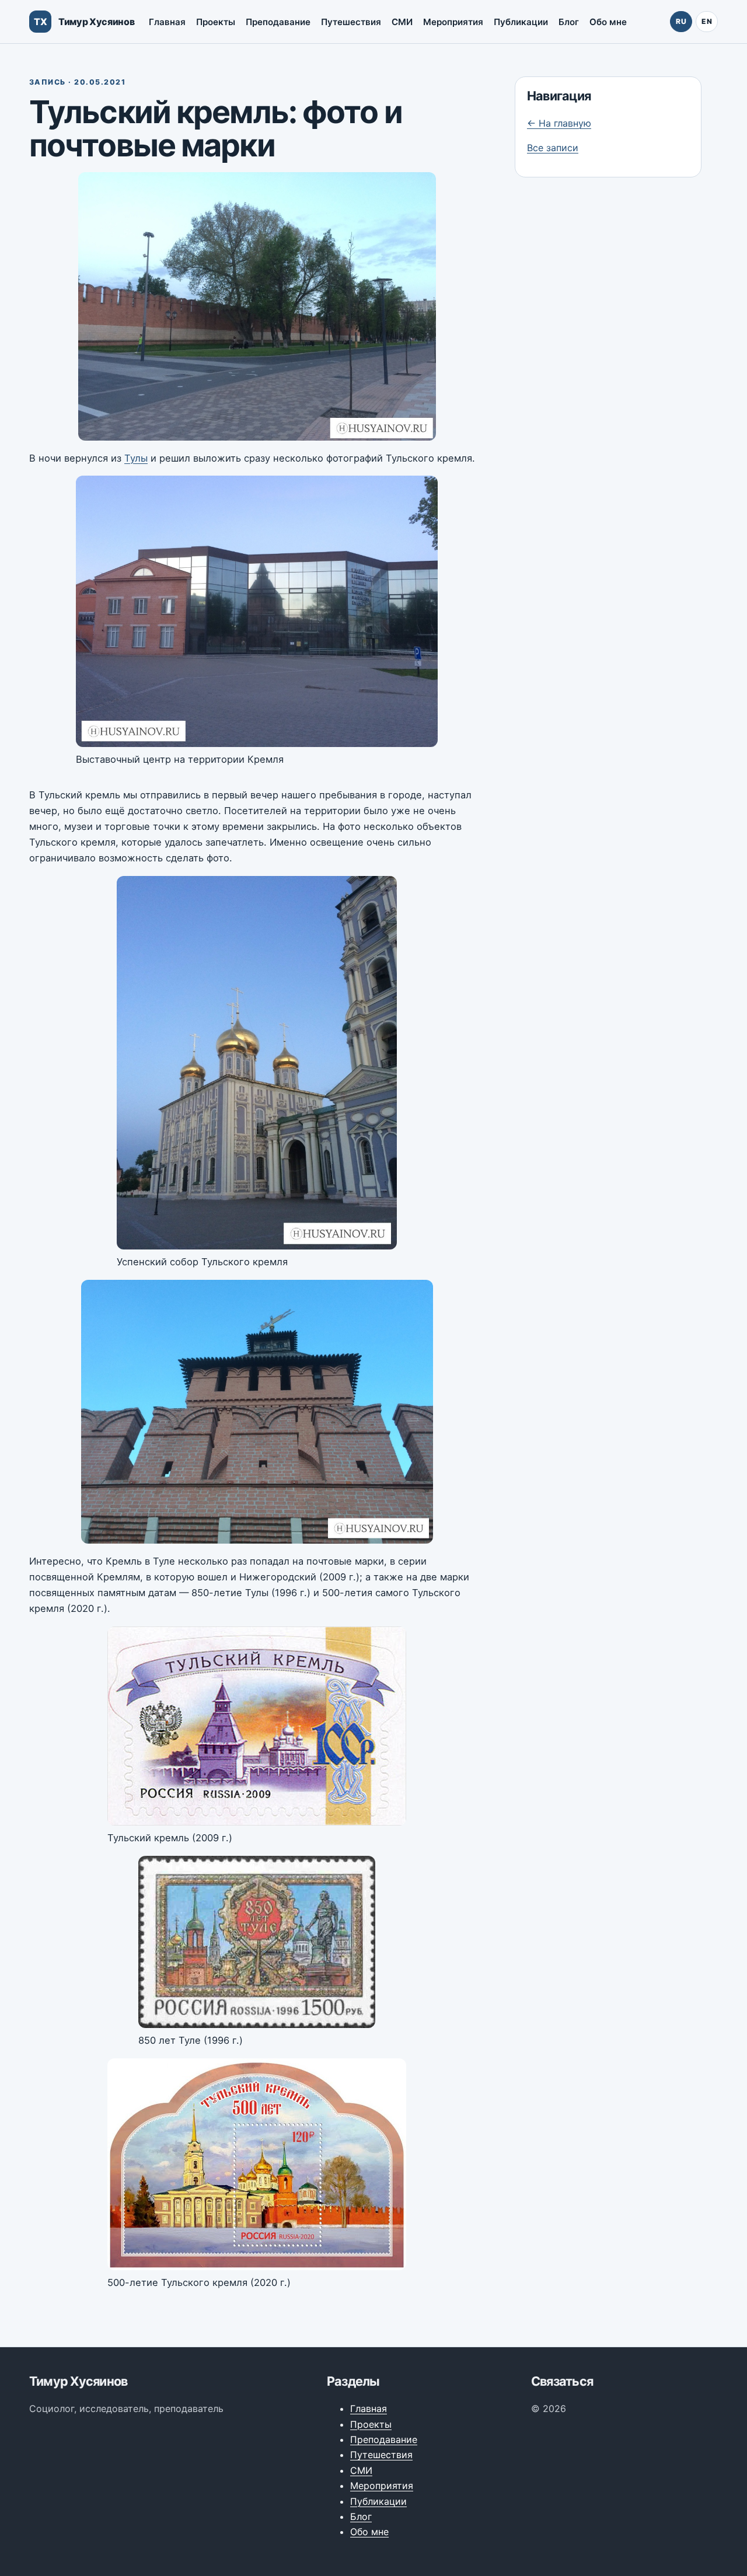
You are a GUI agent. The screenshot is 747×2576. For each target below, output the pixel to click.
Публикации (521, 22)
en (707, 21)
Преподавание (278, 22)
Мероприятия (453, 22)
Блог (569, 22)
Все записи (553, 148)
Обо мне (608, 22)
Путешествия (351, 22)
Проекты (216, 22)
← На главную (559, 123)
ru (681, 21)
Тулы (136, 458)
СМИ (402, 22)
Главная (167, 22)
